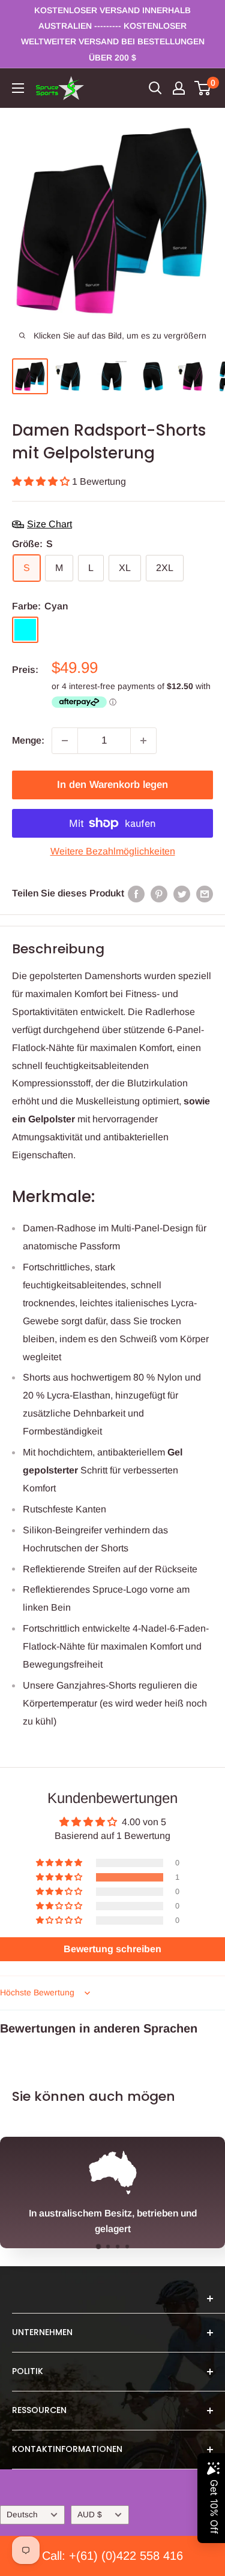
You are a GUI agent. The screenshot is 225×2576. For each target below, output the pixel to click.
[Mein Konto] (179, 88)
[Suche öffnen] (155, 88)
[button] (42, 481)
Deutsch (22, 2515)
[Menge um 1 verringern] (65, 741)
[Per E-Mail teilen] (205, 893)
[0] (203, 88)
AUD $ (90, 2515)
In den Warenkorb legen (112, 785)
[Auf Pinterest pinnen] (159, 893)
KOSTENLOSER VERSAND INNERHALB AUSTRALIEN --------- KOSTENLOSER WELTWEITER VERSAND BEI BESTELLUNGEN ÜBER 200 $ (113, 34)
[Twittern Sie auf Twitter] (182, 893)
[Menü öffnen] (18, 88)
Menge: (28, 740)
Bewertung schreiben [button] (112, 1949)
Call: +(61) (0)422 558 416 (112, 2556)
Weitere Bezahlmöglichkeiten (113, 851)
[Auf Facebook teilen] (136, 893)
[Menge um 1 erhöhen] (143, 741)
